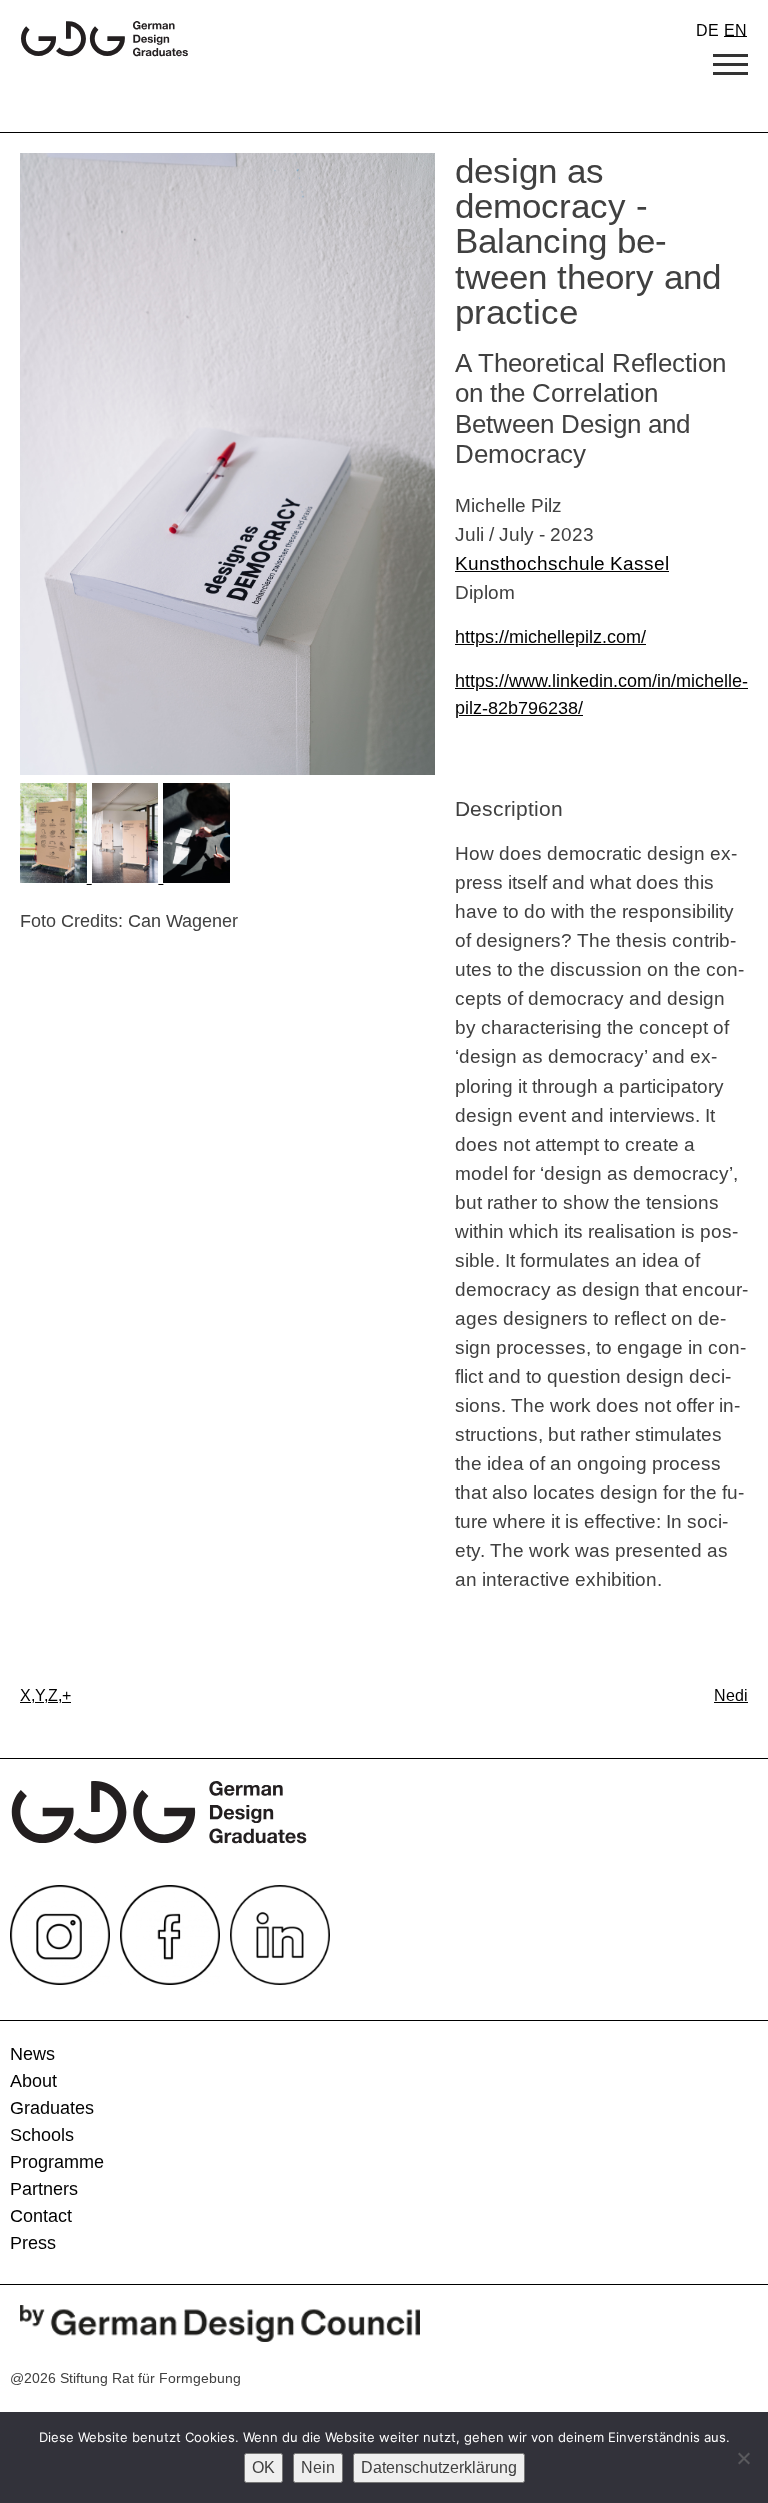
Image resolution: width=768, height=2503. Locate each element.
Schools (42, 2135)
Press (33, 2243)
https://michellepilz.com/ (550, 637)
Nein (318, 2467)
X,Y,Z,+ (45, 1695)
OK (263, 2467)
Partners (44, 2189)
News (32, 2054)
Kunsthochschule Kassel (562, 563)
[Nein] (743, 2458)
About (33, 2081)
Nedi (731, 1695)
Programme (57, 2162)
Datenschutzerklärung (439, 2467)
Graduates (52, 2108)
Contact (41, 2216)
